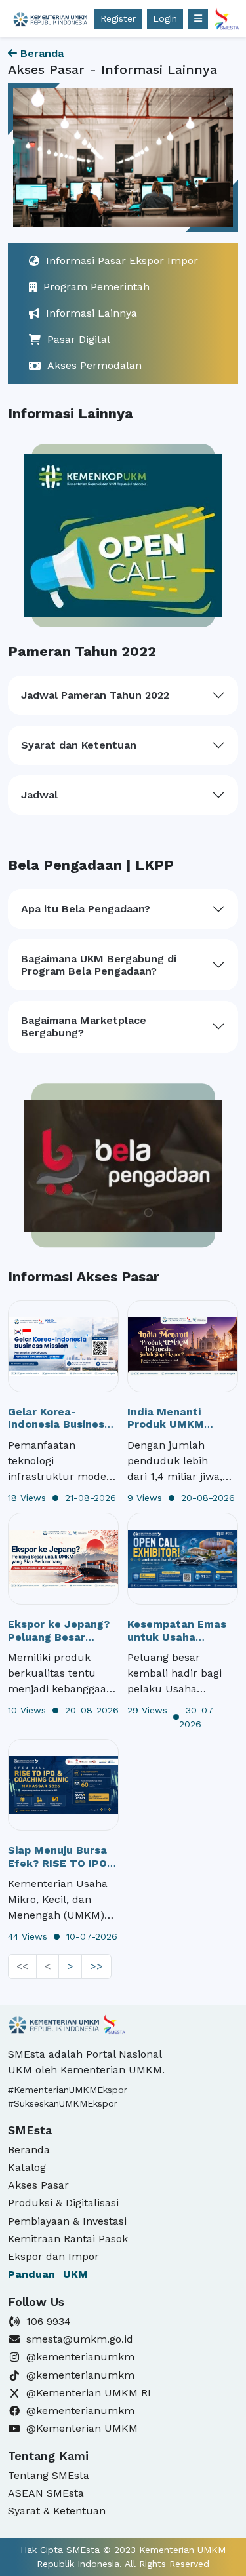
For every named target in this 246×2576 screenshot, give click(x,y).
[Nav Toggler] (198, 19)
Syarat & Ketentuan (57, 2511)
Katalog (27, 2167)
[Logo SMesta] (50, 18)
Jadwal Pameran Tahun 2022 (95, 695)
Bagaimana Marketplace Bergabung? (84, 1026)
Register (118, 18)
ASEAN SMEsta (46, 2493)
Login (165, 18)
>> (96, 1966)
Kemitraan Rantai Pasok (68, 2239)
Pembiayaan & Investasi (67, 2221)
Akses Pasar (38, 2185)
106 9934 (49, 2321)
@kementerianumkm (80, 2357)
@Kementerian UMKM (82, 2428)
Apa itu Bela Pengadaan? (86, 909)
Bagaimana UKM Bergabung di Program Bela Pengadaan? (99, 965)
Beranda (40, 53)
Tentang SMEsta (49, 2475)
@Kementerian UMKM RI (89, 2393)
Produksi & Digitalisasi (63, 2203)
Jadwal (39, 795)
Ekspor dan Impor (53, 2256)
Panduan (48, 2274)
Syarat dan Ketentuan (79, 745)
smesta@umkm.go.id (80, 2339)
